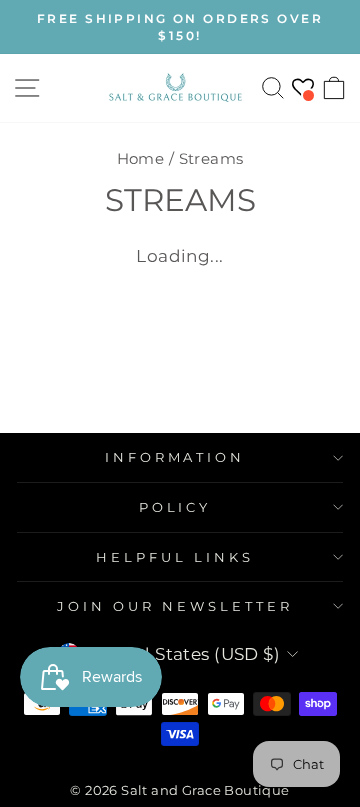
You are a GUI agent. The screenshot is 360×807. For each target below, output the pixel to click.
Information (175, 457)
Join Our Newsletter (175, 606)
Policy (175, 507)
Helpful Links (175, 557)
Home (141, 158)
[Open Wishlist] (303, 87)
